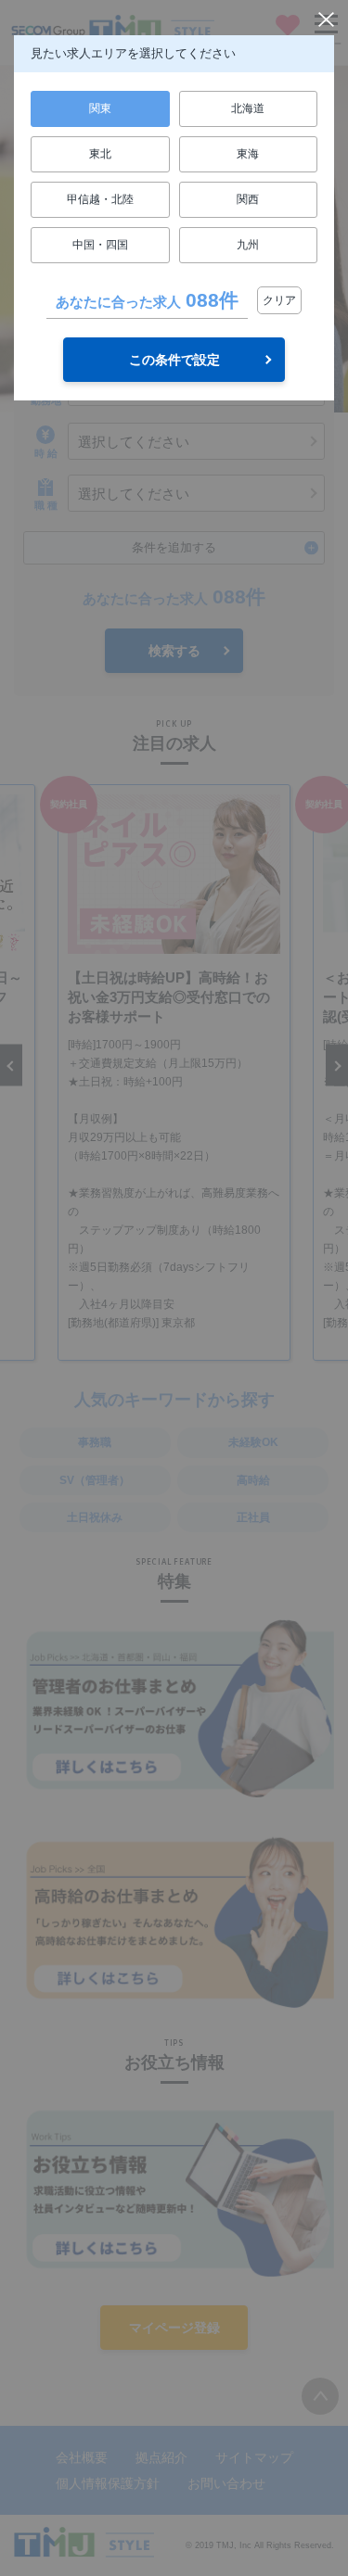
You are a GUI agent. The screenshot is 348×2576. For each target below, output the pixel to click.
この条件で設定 (174, 360)
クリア (279, 300)
